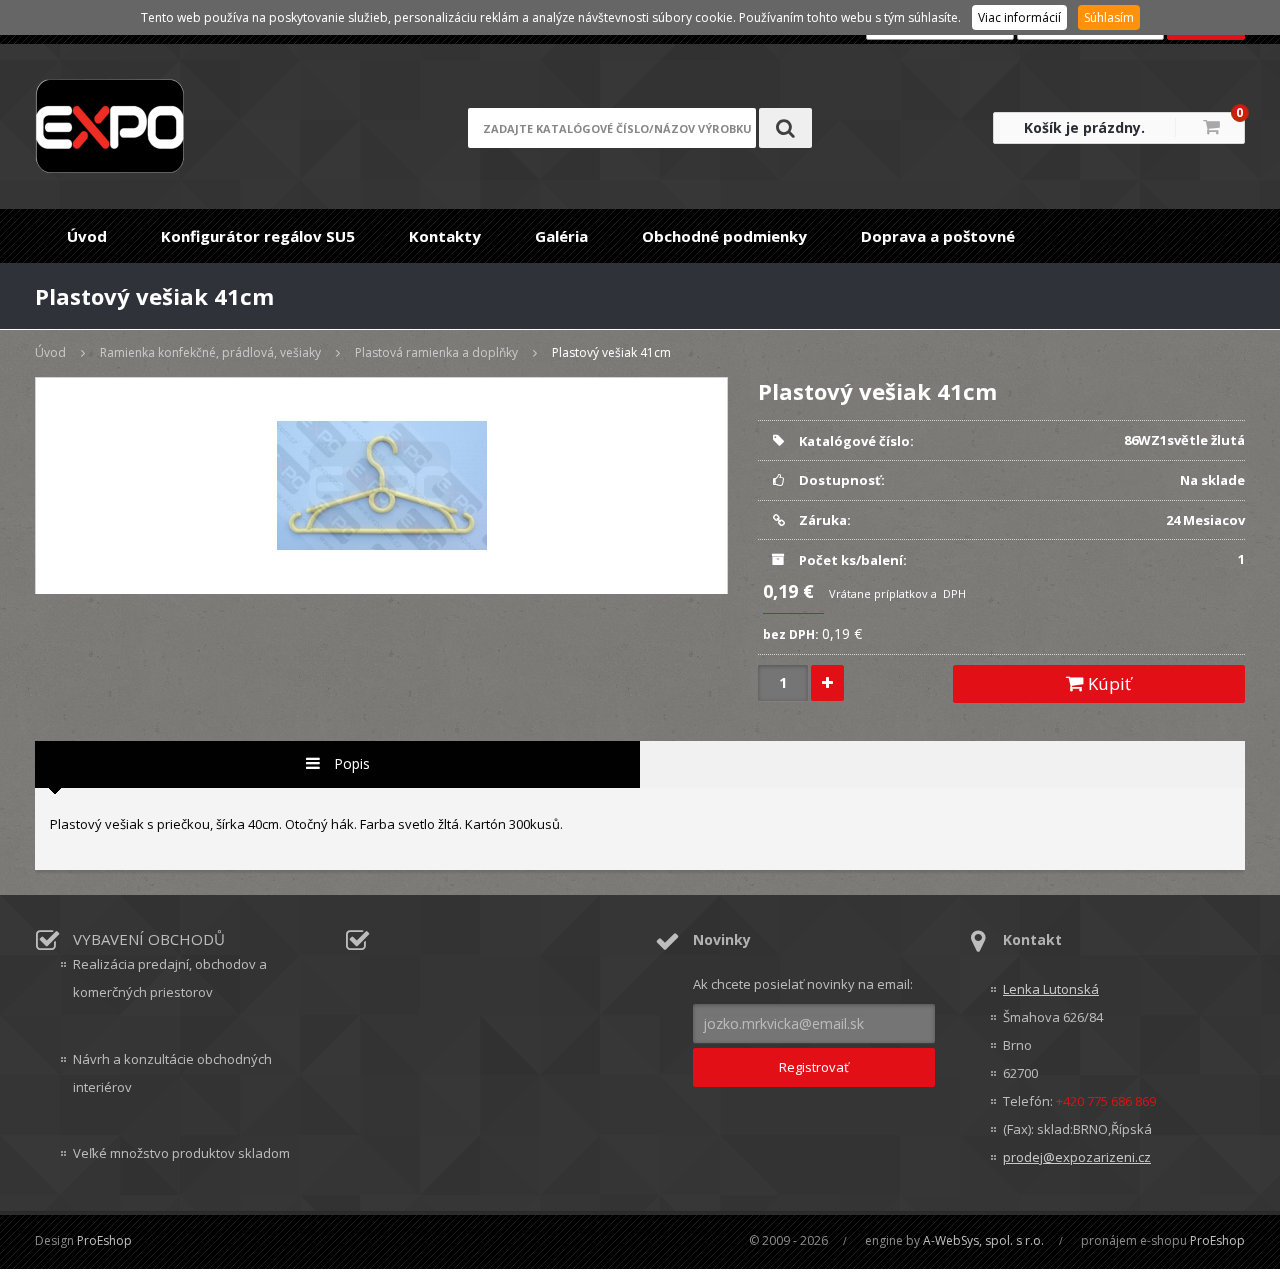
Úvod (87, 236)
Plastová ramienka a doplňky (436, 352)
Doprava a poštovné (938, 236)
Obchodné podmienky (724, 236)
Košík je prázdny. (1084, 127)
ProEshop (104, 1240)
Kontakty (445, 236)
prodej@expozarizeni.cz (1077, 1157)
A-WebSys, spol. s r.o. (983, 1240)
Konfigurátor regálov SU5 (258, 236)
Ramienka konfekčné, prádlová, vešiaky (210, 352)
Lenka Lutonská (1051, 989)
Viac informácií (1019, 17)
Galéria (561, 236)
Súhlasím (1109, 17)
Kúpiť (1107, 683)
